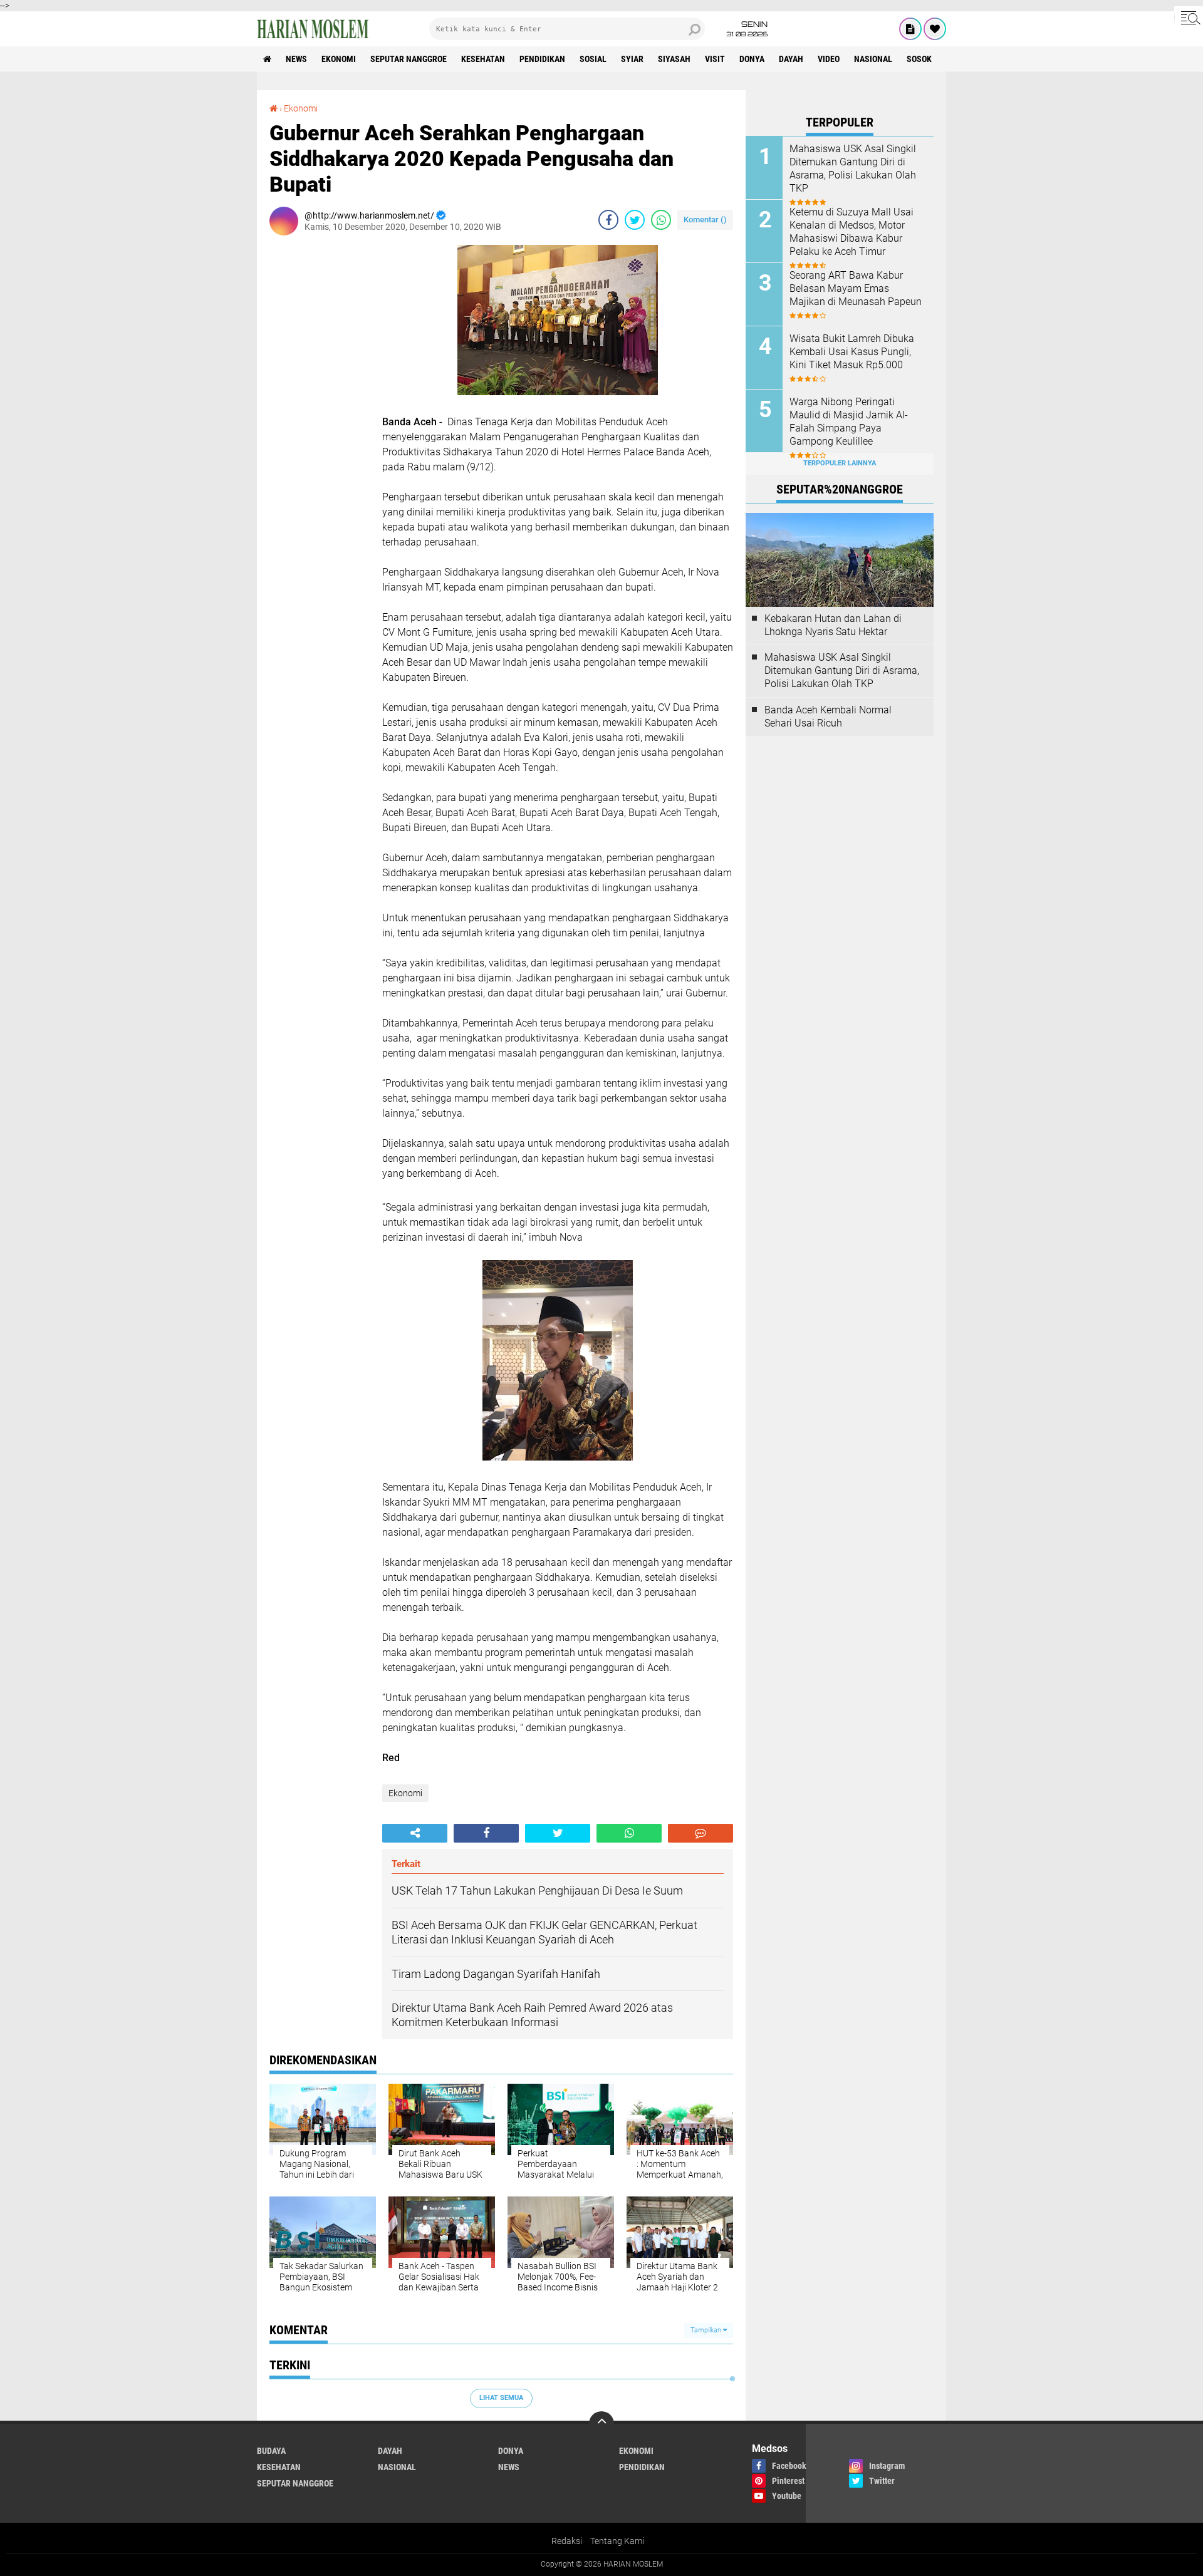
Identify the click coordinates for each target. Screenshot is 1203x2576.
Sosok (919, 59)
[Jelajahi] (1189, 18)
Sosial (593, 59)
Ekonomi (339, 59)
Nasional (873, 59)
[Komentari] (700, 1833)
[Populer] (935, 29)
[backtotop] (601, 2424)
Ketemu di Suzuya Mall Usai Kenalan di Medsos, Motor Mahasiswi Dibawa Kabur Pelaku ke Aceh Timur (851, 231)
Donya (752, 59)
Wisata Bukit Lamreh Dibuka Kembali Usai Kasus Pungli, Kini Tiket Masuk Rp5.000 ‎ (852, 352)
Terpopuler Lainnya (840, 463)
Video (829, 59)
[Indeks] (910, 29)
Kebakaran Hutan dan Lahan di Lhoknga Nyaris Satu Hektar (833, 625)
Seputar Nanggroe (409, 59)
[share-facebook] (608, 220)
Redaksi (567, 2541)
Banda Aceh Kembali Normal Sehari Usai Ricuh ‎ (828, 716)
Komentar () (705, 220)
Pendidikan (542, 59)
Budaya (271, 2451)
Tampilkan (707, 2330)
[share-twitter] (635, 220)
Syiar (632, 59)
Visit (715, 59)
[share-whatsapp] (661, 220)
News (296, 59)
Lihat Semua (501, 2398)
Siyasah (674, 59)
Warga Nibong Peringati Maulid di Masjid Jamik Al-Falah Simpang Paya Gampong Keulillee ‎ (849, 421)
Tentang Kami (617, 2541)
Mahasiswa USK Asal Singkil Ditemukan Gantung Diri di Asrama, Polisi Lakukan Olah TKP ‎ (853, 168)
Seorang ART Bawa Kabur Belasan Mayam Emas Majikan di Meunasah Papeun (856, 288)
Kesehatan (483, 59)
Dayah (791, 59)
